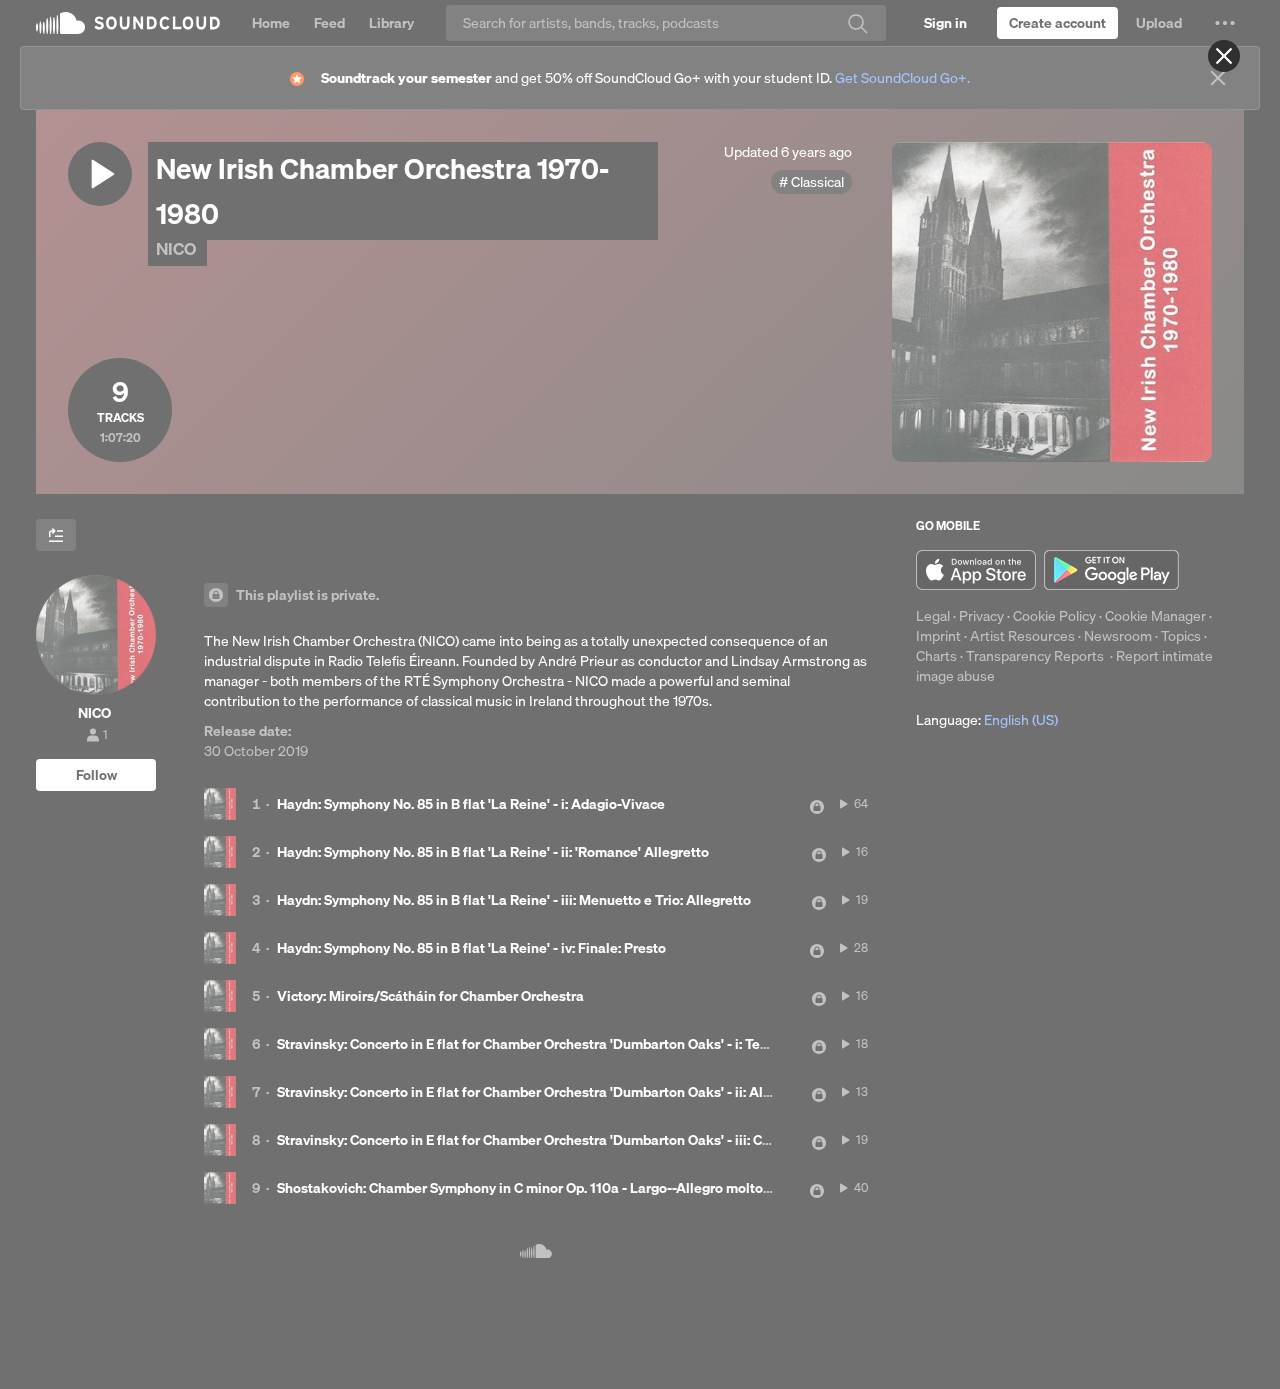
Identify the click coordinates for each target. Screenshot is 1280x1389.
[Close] (1224, 56)
